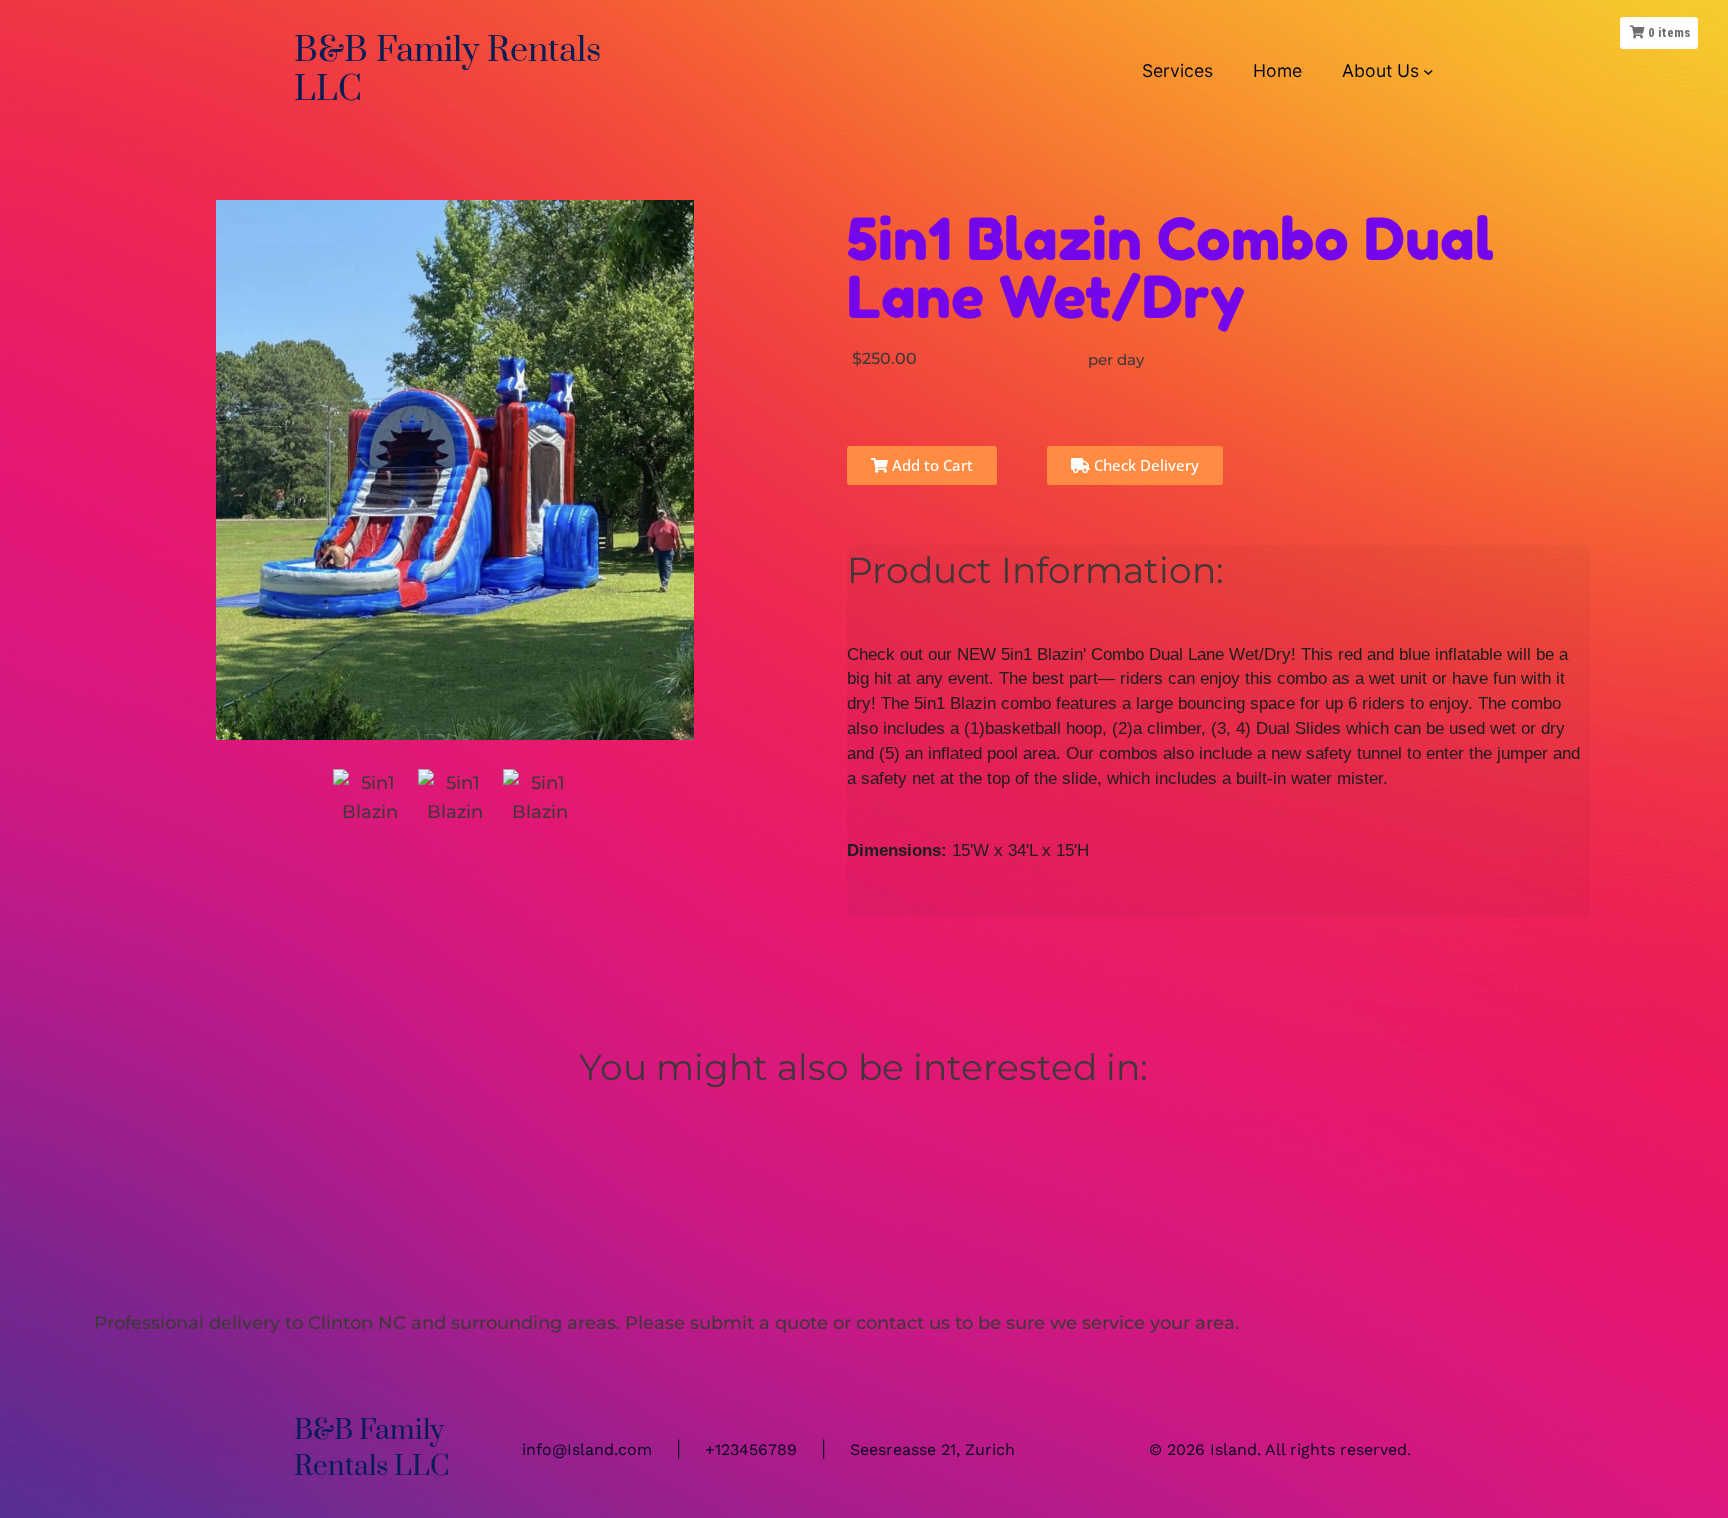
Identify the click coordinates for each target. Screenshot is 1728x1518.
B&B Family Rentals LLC (447, 70)
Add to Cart (930, 465)
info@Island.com (587, 1449)
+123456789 (751, 1449)
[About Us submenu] (1428, 70)
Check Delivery (1144, 465)
